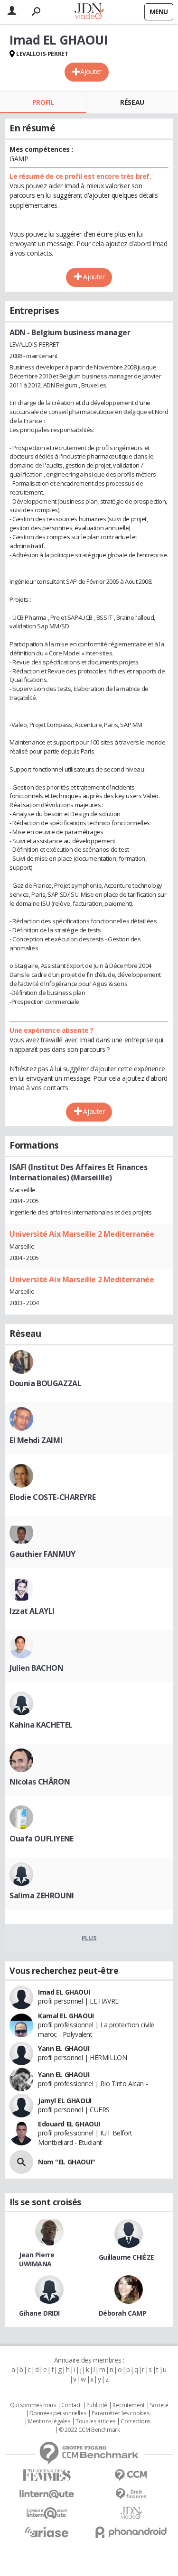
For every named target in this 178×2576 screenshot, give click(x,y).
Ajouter (91, 71)
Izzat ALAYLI (32, 1611)
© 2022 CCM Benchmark (89, 2430)
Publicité (97, 2405)
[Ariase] (47, 2532)
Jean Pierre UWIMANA (37, 2259)
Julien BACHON (37, 1668)
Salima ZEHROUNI (42, 1895)
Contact (71, 2405)
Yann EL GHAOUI (64, 2048)
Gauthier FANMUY (42, 1554)
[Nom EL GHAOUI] (21, 2162)
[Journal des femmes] (47, 2475)
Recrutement (128, 2405)
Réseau (132, 102)
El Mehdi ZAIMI (36, 1440)
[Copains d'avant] (47, 2513)
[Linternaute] (47, 2494)
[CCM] (131, 2475)
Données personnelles (58, 2413)
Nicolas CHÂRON (40, 1782)
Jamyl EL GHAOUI (65, 2101)
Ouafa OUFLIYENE (42, 1839)
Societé (159, 2405)
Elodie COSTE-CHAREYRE (52, 1497)
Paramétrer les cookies (121, 2413)
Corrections (135, 2421)
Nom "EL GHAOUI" (67, 2162)
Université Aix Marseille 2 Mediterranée (82, 1234)
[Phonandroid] (131, 2532)
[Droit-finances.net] (131, 2494)
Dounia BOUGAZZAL (45, 1383)
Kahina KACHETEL (41, 1725)
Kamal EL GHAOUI (66, 2016)
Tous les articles (95, 2421)
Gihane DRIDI (39, 2313)
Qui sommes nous (33, 2405)
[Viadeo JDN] (131, 2513)
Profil (43, 102)
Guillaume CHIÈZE (126, 2257)
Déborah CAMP (123, 2313)
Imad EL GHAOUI (64, 1992)
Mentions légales (49, 2421)
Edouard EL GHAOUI (69, 2124)
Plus (89, 1938)
